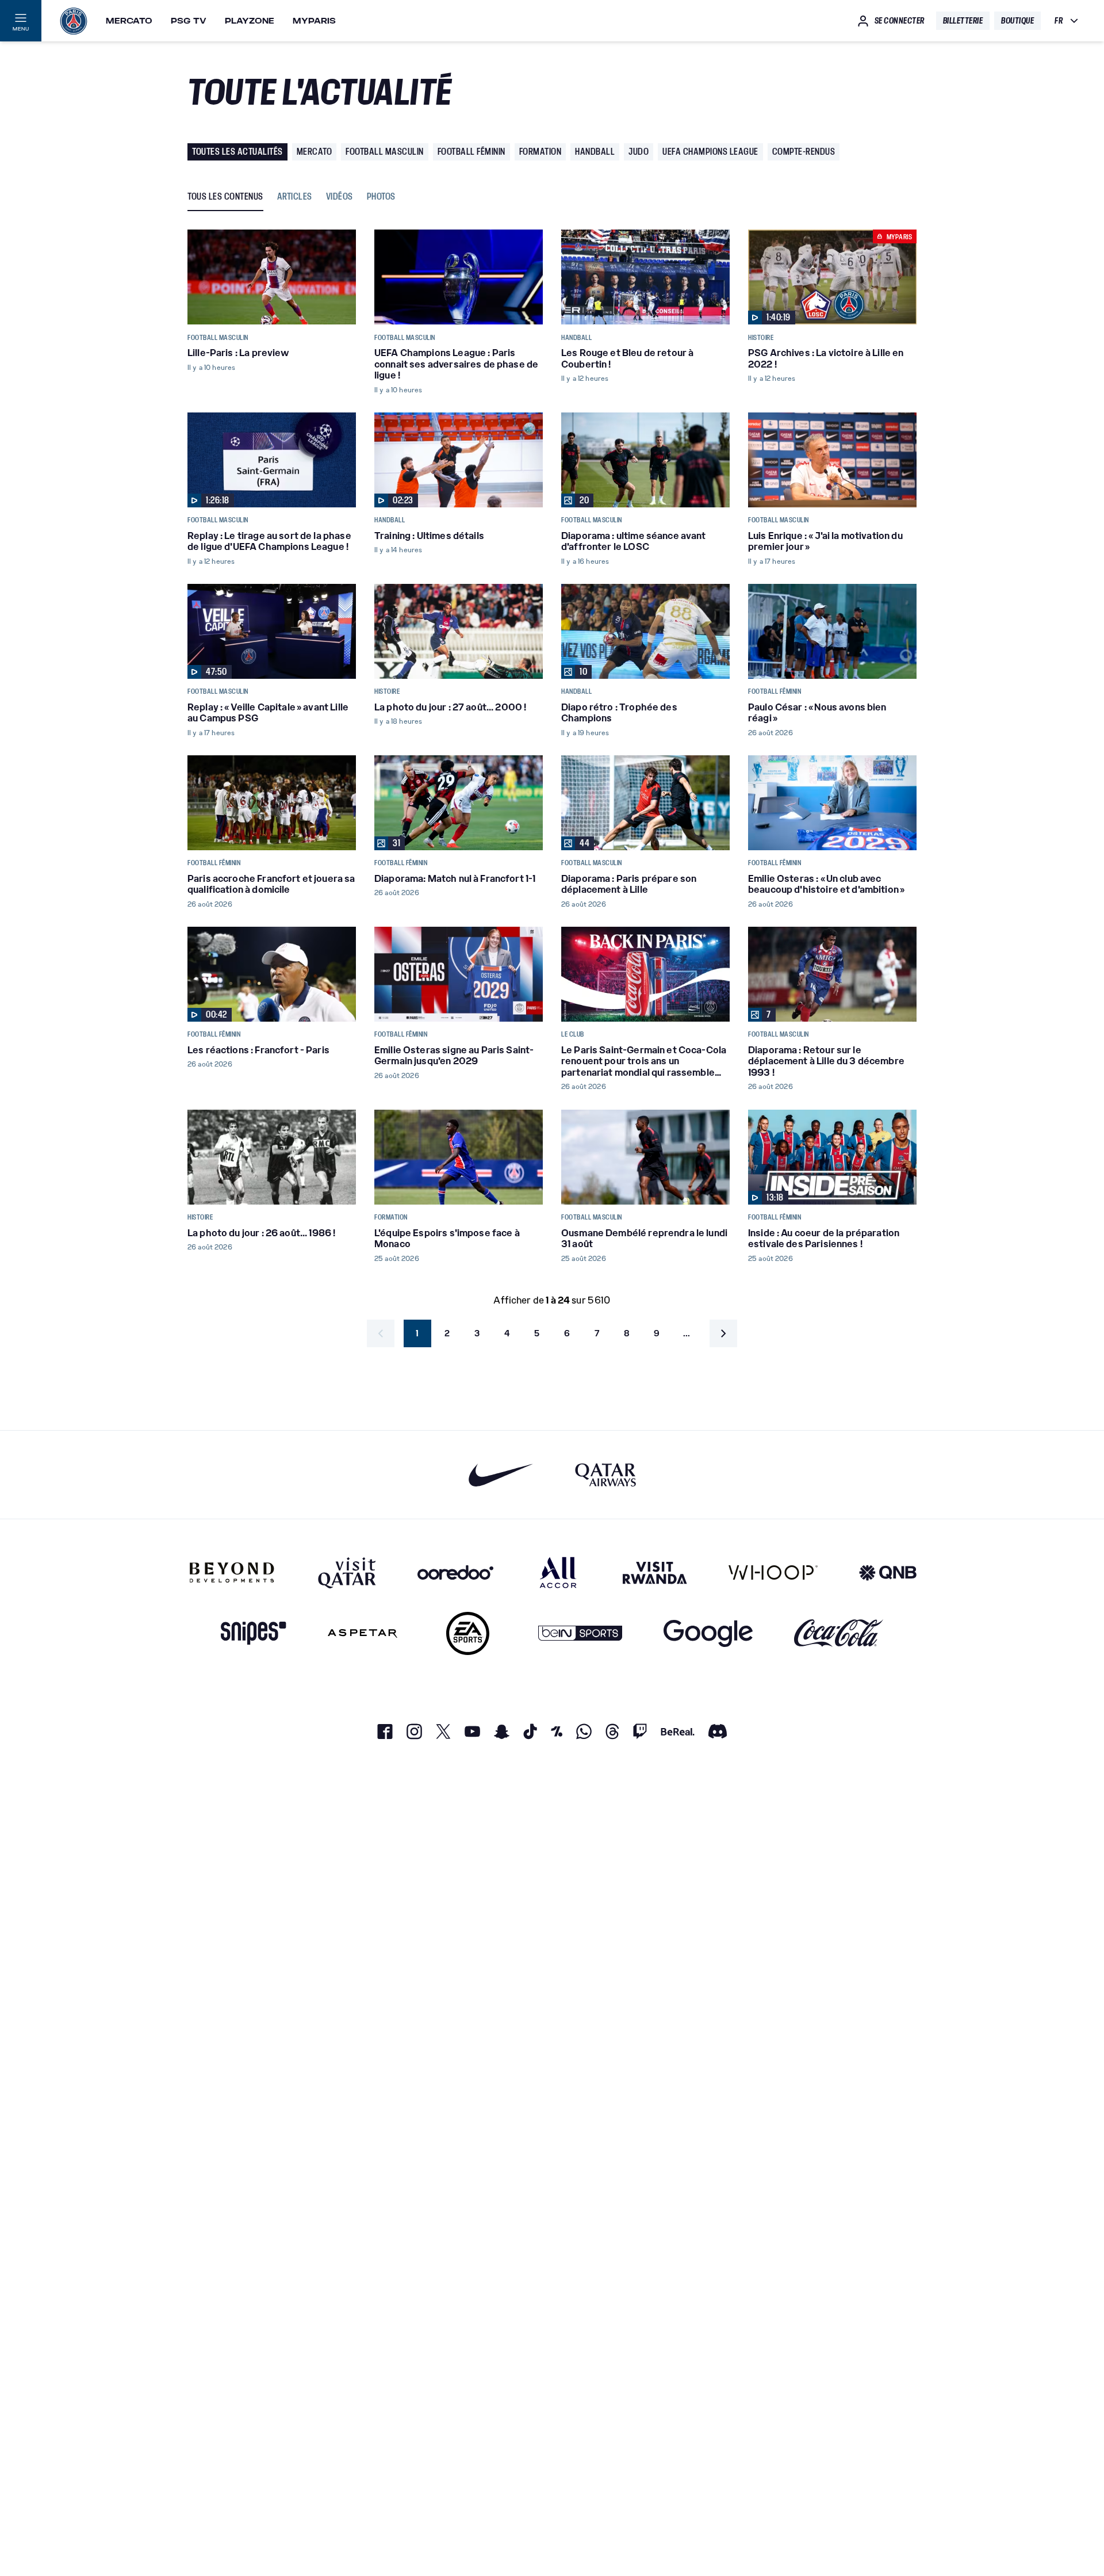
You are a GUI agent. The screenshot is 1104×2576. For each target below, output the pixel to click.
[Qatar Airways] (605, 1475)
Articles (295, 197)
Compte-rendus (804, 152)
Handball (595, 152)
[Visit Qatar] (347, 1572)
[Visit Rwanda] (655, 1572)
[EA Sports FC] (468, 1633)
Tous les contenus (225, 197)
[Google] (708, 1633)
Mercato (129, 21)
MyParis (314, 21)
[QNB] (888, 1572)
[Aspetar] (363, 1633)
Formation (540, 152)
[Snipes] (254, 1633)
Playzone (250, 21)
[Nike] (501, 1475)
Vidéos (340, 197)
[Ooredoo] (455, 1572)
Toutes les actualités (237, 152)
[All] (558, 1572)
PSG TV (189, 21)
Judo (639, 152)
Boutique (1017, 21)
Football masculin (385, 152)
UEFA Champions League (710, 152)
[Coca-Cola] (839, 1633)
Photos (381, 197)
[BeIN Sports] (580, 1633)
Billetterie (963, 21)
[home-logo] (74, 21)
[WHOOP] (773, 1572)
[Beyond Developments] (232, 1572)
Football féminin (471, 152)
